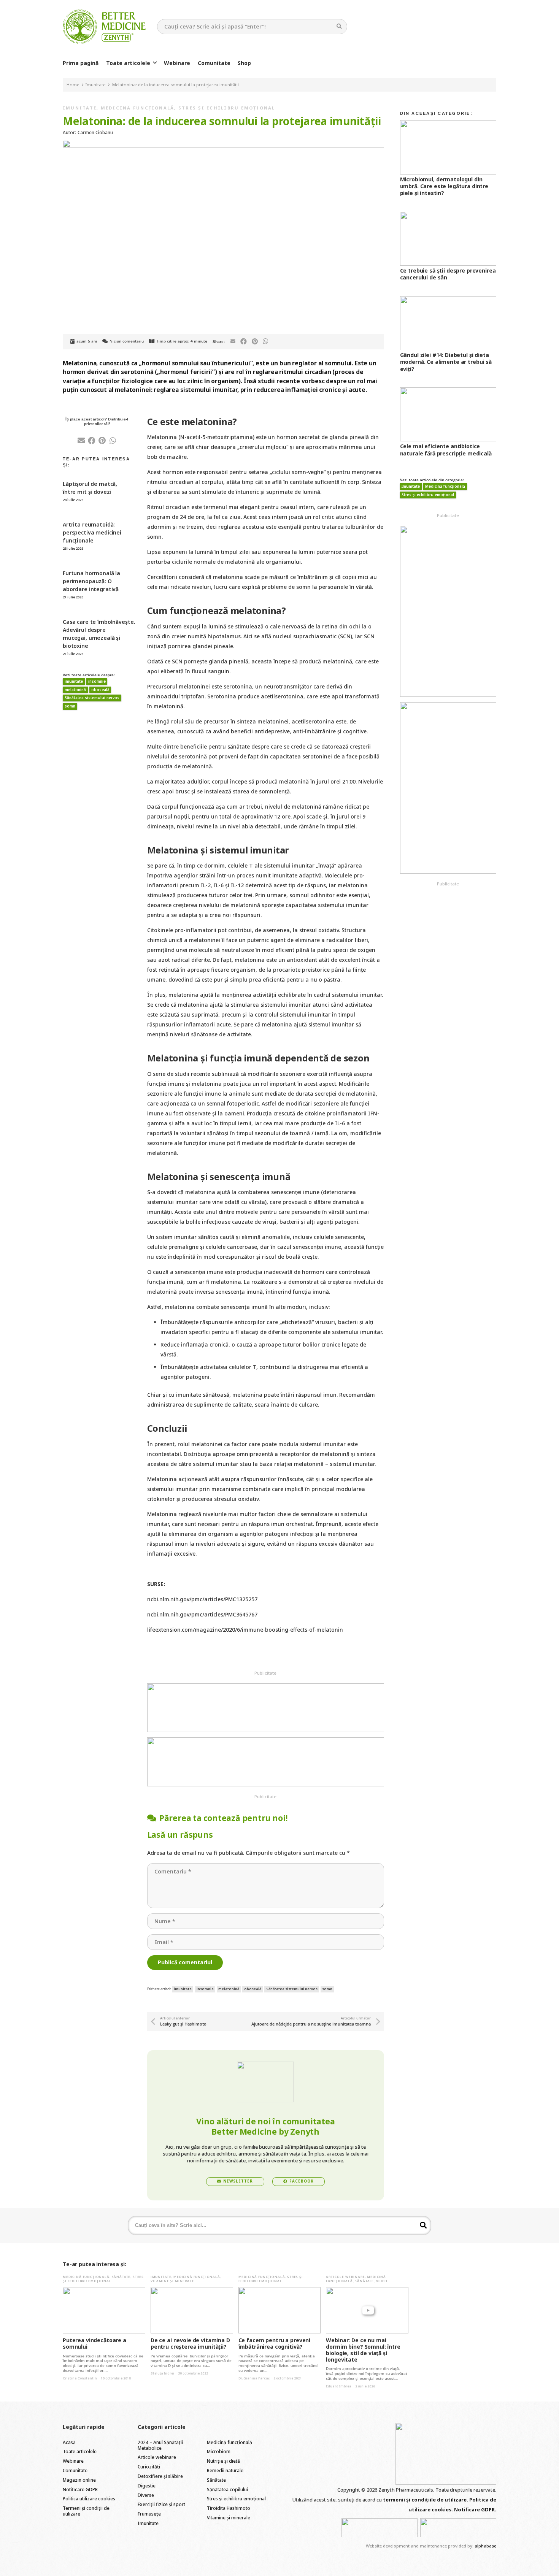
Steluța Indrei (162, 2373)
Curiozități (149, 2467)
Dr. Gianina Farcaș (254, 2378)
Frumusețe (149, 2514)
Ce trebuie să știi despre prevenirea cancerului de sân (448, 274)
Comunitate (75, 2471)
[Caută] (339, 26)
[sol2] (458, 2528)
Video (382, 2281)
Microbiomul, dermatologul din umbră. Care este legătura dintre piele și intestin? (444, 186)
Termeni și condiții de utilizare (86, 2511)
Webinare (73, 2461)
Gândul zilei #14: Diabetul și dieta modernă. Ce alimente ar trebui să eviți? (446, 362)
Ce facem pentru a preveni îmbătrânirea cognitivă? (275, 2343)
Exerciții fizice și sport (161, 2504)
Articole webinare (345, 2277)
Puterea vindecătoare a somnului (94, 2343)
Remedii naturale (225, 2471)
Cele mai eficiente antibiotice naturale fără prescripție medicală (446, 450)
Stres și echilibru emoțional (227, 108)
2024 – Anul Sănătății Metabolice (160, 2445)
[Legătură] (104, 27)
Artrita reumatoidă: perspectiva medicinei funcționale (92, 532)
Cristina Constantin (80, 2378)
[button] (155, 63)
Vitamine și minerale (172, 2281)
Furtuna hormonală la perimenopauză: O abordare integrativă (91, 581)
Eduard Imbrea (339, 2386)
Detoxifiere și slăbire (160, 2476)
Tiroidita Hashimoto (229, 2508)
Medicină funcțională (138, 108)
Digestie (147, 2486)
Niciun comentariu (127, 341)
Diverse (146, 2495)
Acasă (69, 2442)
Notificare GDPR (80, 2490)
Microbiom (219, 2451)
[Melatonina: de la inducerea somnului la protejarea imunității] (223, 145)
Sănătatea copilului (227, 2490)
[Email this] (233, 342)
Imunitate (80, 108)
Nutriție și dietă (223, 2461)
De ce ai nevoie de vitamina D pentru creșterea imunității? (190, 2343)
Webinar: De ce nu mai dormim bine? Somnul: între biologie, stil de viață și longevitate (363, 2350)
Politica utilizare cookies (89, 2499)
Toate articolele (80, 2451)
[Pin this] (255, 342)
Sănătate (121, 2277)
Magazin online (79, 2480)
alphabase (485, 2546)
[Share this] (244, 342)
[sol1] (380, 2528)
